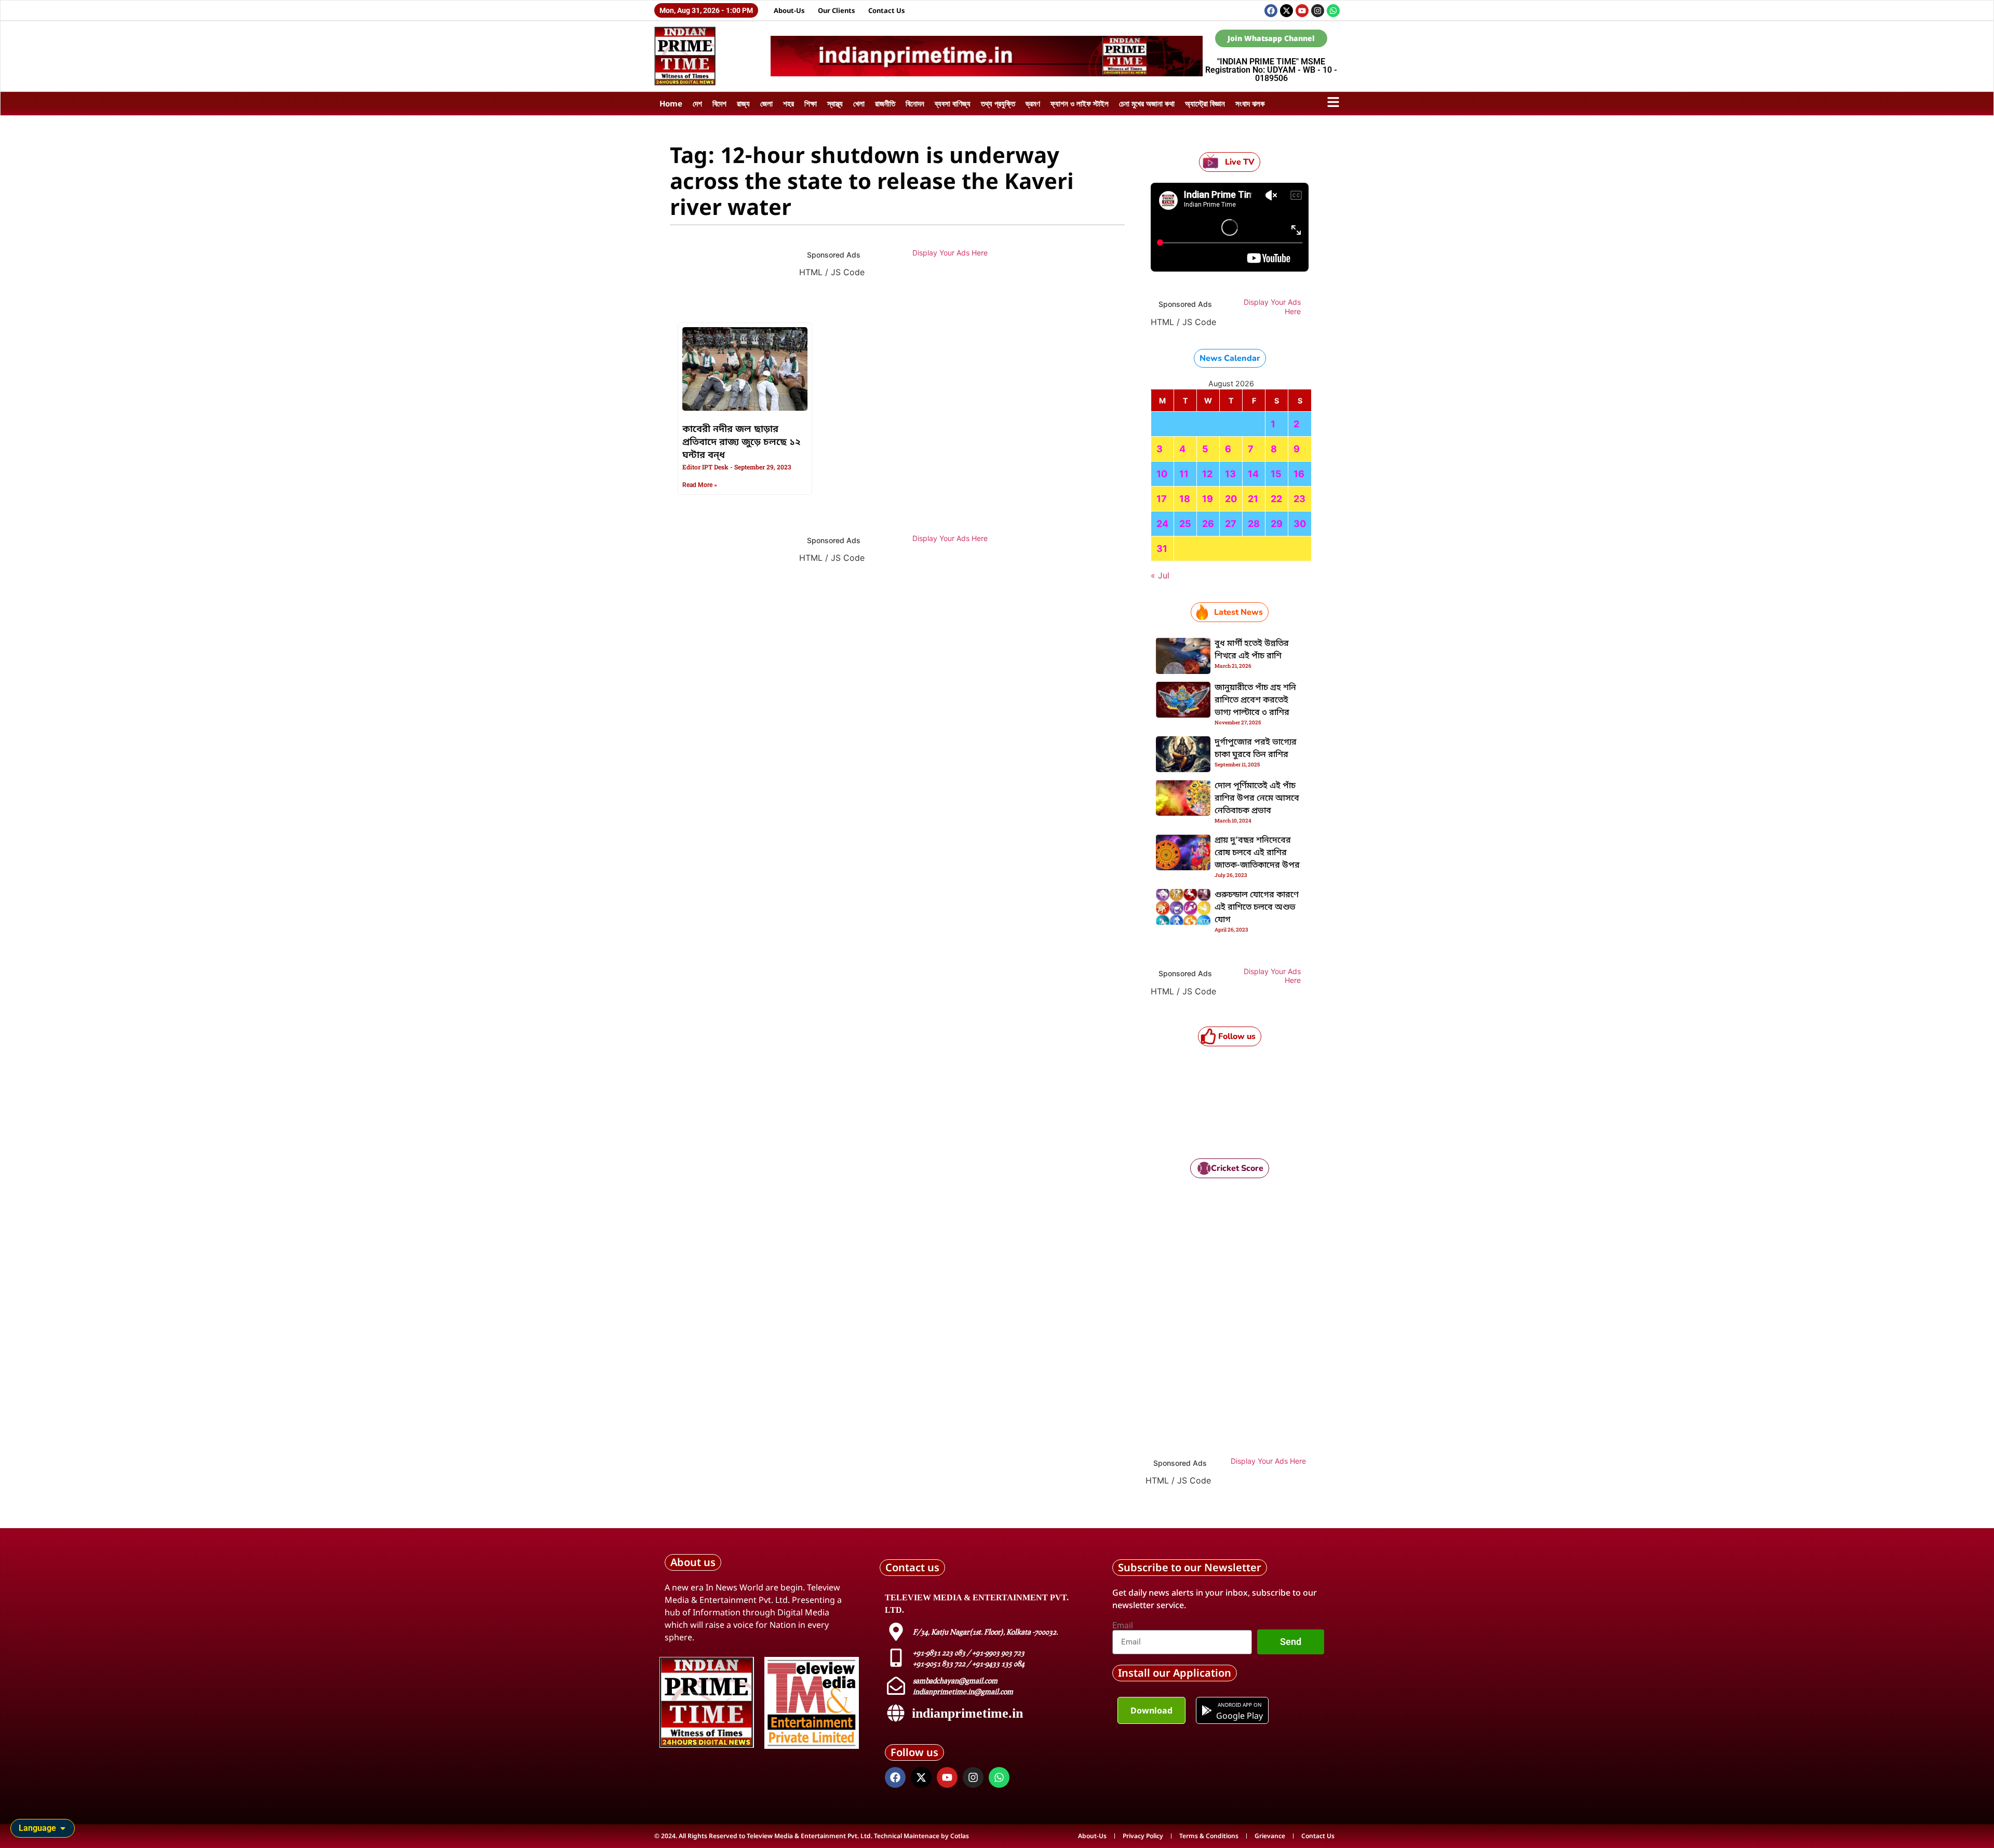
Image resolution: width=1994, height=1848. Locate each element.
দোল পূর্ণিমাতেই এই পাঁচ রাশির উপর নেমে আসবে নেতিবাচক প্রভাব (1257, 799)
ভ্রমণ (1033, 103)
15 (1276, 474)
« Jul (1160, 575)
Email (1123, 1626)
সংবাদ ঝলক (1250, 103)
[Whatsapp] (1333, 11)
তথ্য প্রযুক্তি (998, 103)
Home (671, 103)
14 (1253, 474)
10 (1162, 474)
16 (1299, 474)
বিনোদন (915, 103)
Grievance (1270, 1836)
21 (1253, 499)
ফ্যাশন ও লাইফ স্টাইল (1080, 103)
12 (1207, 474)
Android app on (1239, 1705)
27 (1231, 524)
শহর (789, 103)
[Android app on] (1207, 1710)
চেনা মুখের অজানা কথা (1147, 103)
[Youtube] (1302, 11)
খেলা (859, 103)
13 (1230, 474)
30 (1300, 524)
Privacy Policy (1143, 1836)
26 (1208, 524)
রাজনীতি (885, 103)
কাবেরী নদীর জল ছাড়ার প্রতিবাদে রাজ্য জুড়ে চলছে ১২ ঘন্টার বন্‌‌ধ (742, 442)
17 (1162, 499)
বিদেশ (719, 103)
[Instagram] (1318, 11)
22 (1276, 499)
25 (1185, 524)
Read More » (700, 485)
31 (1162, 549)
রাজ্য (743, 103)
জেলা (766, 103)
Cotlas (960, 1836)
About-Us (789, 10)
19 (1208, 499)
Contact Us (887, 10)
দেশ (697, 103)
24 (1162, 524)
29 (1277, 524)
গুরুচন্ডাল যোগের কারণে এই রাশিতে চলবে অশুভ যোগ (1257, 908)
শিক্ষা (811, 103)
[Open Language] (63, 1828)
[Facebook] (1271, 11)
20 (1231, 499)
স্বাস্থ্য (835, 103)
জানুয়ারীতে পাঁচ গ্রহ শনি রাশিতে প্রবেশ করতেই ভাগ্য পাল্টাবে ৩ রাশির (1255, 700)
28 (1254, 524)
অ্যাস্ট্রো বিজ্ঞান (1205, 103)
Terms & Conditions (1209, 1836)
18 (1185, 499)
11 (1184, 474)
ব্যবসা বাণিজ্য (953, 103)
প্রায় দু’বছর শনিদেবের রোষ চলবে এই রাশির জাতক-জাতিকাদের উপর (1257, 853)
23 (1299, 499)
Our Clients (837, 10)
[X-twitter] (1286, 11)
